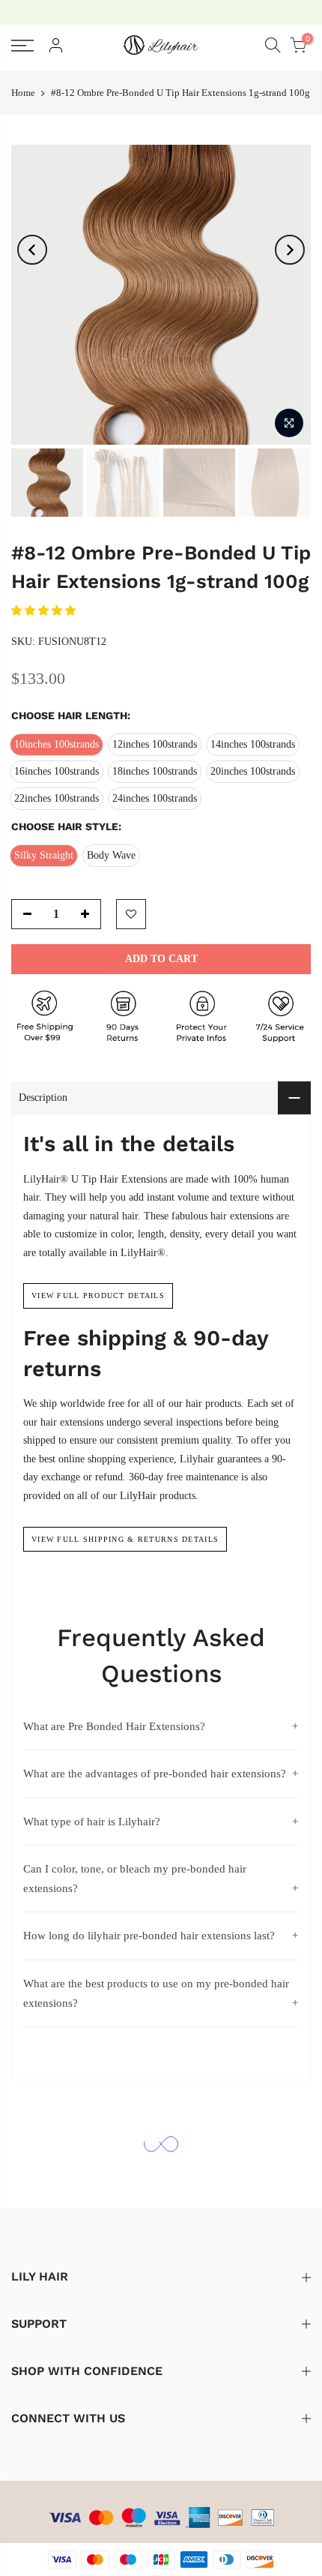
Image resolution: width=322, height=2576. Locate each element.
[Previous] (32, 250)
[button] (45, 611)
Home (23, 93)
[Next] (290, 250)
